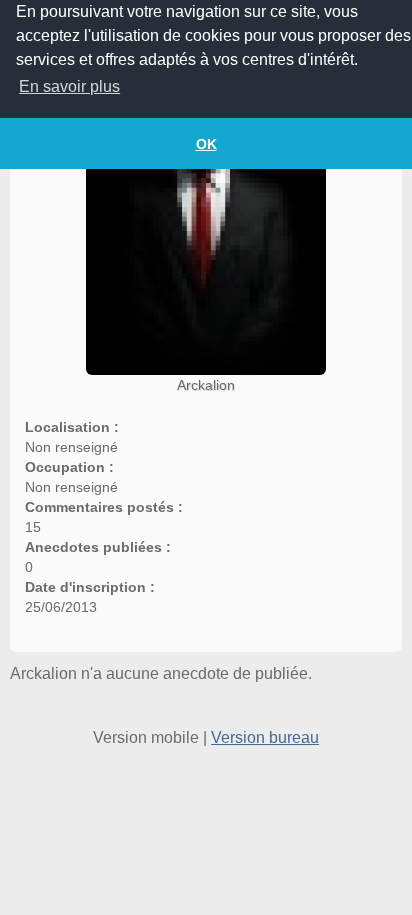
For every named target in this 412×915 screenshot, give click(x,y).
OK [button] (206, 144)
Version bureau (265, 737)
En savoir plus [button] (69, 86)
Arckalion (206, 385)
